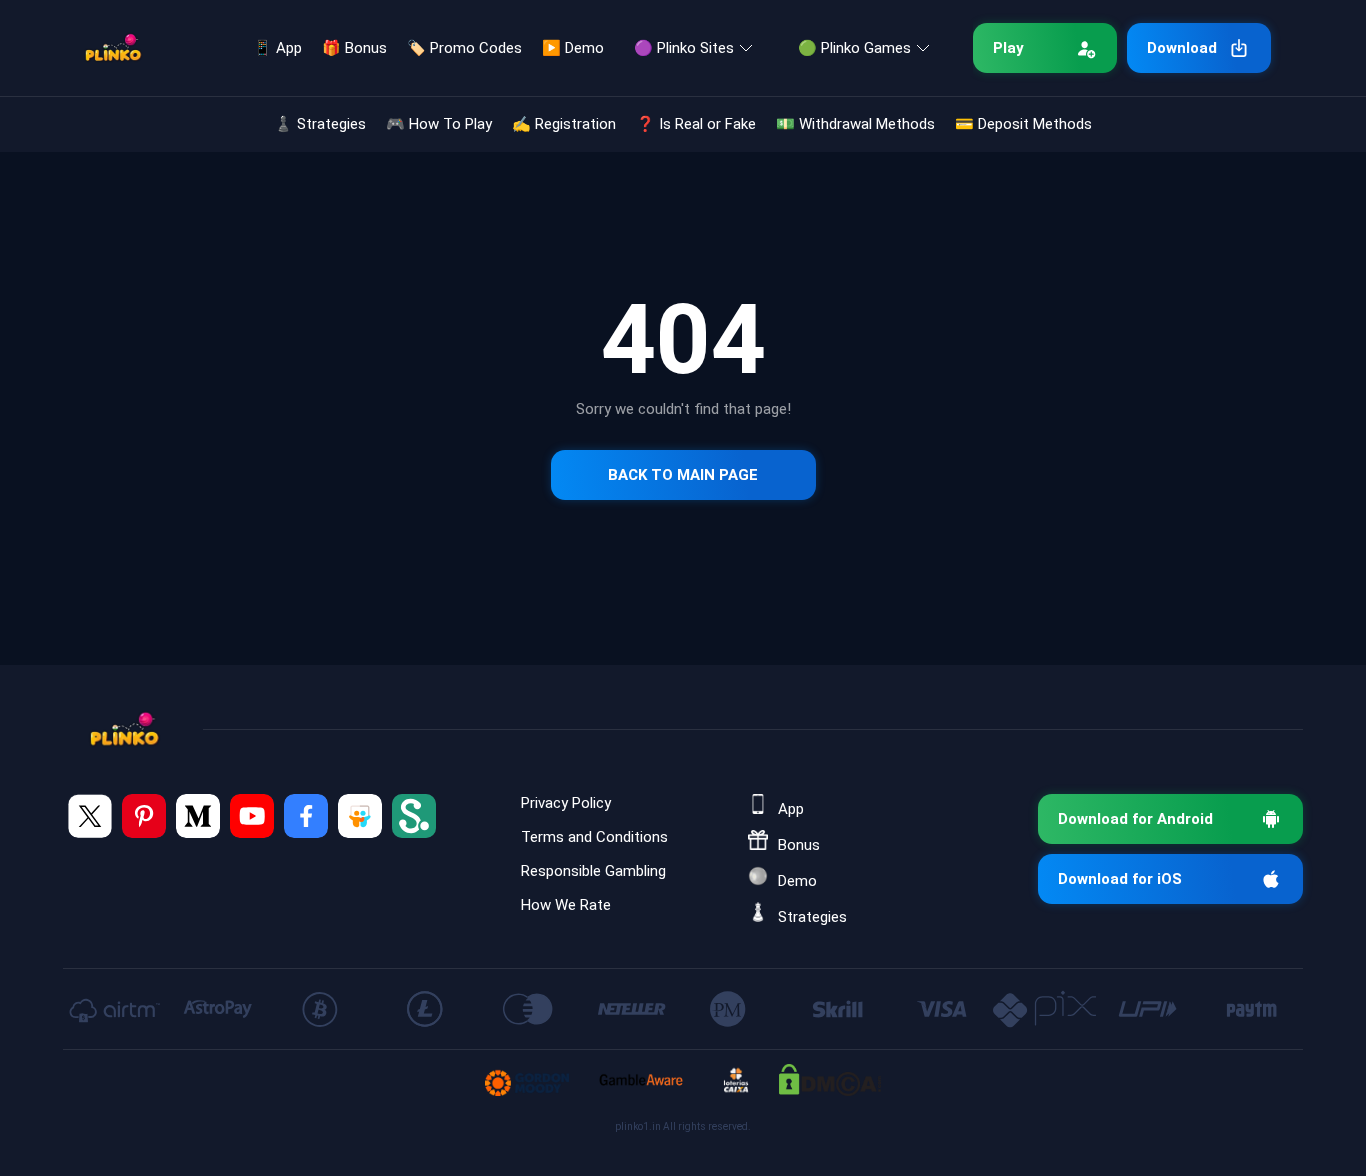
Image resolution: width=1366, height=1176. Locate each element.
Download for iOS (1120, 879)
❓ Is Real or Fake (696, 124)
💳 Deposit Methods (1023, 124)
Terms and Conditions (594, 837)
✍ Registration (564, 124)
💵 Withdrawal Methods (855, 124)
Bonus (799, 845)
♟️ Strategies (320, 124)
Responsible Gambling (593, 871)
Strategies (812, 917)
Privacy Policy (566, 803)
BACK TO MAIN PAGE (683, 475)
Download (1182, 48)
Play (1008, 48)
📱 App (277, 48)
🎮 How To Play (439, 124)
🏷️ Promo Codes (464, 48)
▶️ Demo (573, 48)
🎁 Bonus (354, 48)
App (791, 809)
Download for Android (1135, 819)
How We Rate (566, 905)
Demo (797, 881)
